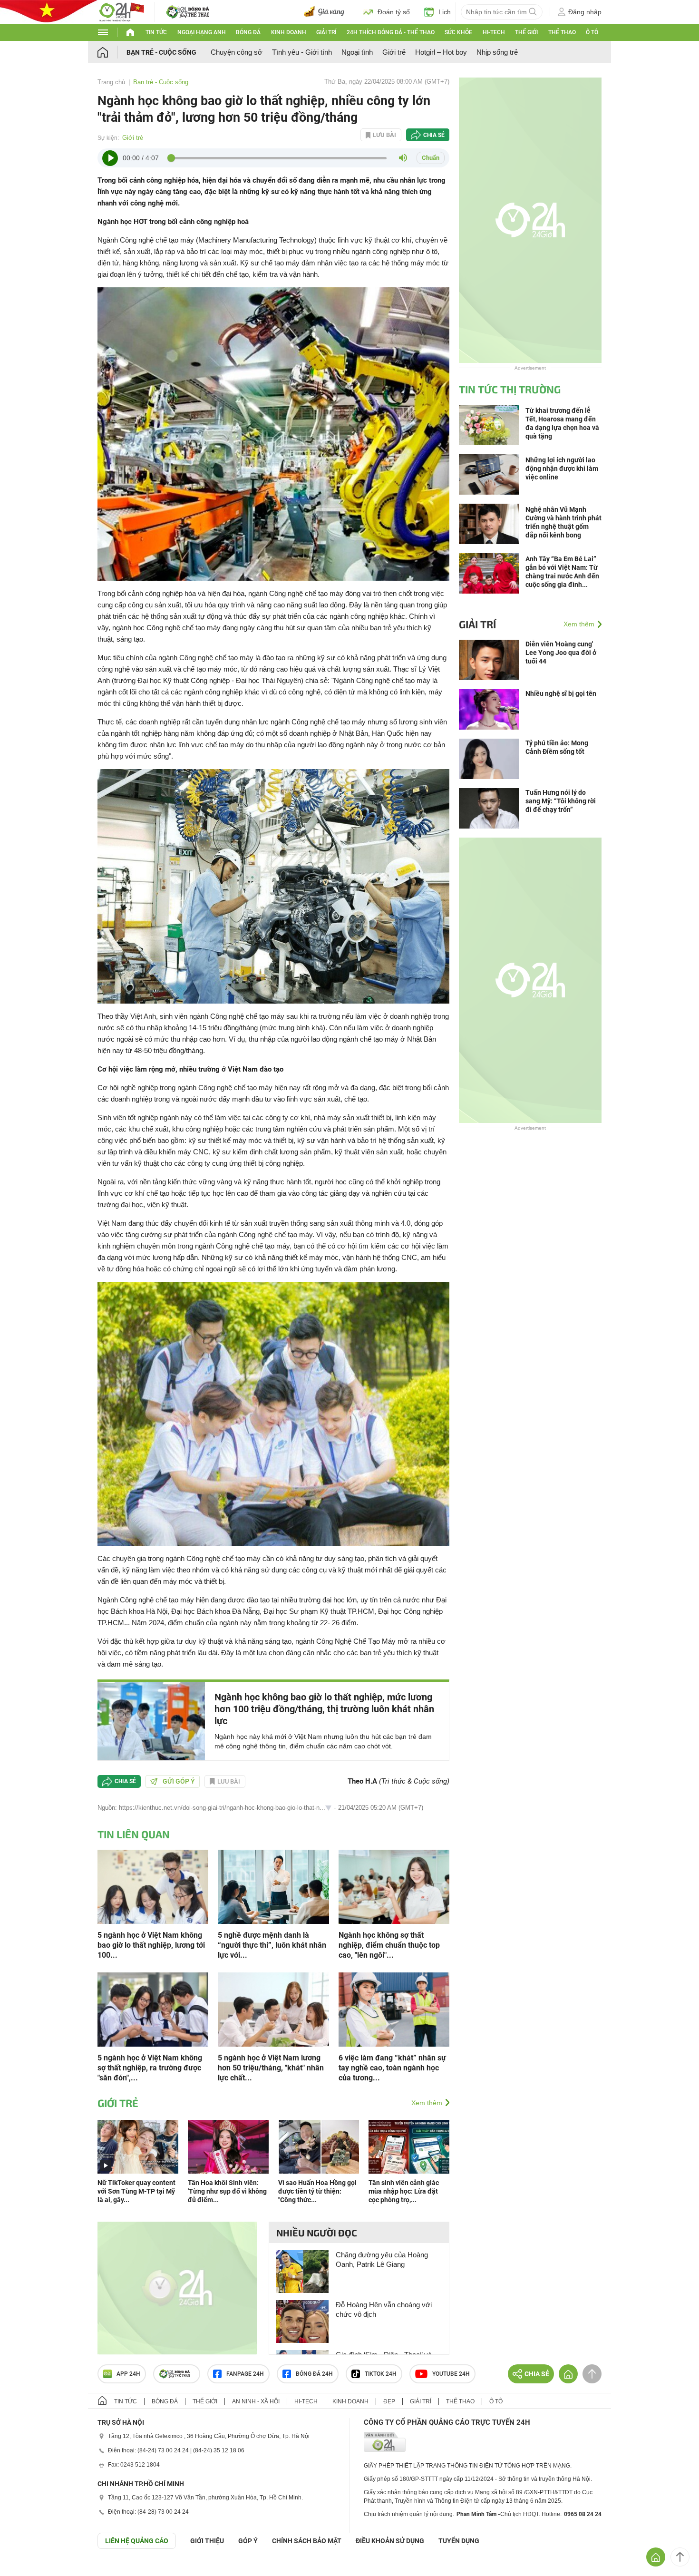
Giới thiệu (207, 2541)
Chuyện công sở (237, 52)
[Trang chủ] (112, 52)
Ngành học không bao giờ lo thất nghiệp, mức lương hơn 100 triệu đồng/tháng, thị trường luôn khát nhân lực (324, 1709)
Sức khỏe (458, 32)
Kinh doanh (289, 32)
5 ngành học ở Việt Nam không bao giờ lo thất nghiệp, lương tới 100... (151, 1945)
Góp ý (248, 2541)
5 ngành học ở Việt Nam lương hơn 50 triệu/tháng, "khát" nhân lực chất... (271, 2068)
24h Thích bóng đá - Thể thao (391, 32)
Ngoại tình (357, 52)
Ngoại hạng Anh (202, 32)
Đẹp (389, 2401)
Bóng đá (248, 32)
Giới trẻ (394, 52)
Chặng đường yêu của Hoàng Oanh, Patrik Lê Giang (382, 2259)
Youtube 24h (451, 2374)
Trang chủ (111, 82)
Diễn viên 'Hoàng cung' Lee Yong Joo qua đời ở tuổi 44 (561, 653)
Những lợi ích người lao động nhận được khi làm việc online (562, 468)
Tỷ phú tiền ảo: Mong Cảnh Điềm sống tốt (557, 747)
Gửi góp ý (179, 1781)
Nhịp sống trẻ (497, 52)
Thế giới (526, 32)
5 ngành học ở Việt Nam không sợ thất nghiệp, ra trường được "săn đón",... (150, 2068)
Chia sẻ (434, 135)
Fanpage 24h (245, 2374)
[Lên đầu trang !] (680, 2557)
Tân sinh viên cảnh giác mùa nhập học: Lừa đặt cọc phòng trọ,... (404, 2191)
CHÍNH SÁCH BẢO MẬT (307, 2541)
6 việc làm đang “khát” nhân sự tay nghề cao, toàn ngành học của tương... (392, 2068)
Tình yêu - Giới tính (302, 52)
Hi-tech (494, 32)
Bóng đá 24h (314, 2374)
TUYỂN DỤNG (459, 2541)
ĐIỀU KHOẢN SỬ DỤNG (390, 2541)
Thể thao (562, 32)
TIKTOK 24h (381, 2374)
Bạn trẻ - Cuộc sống (161, 52)
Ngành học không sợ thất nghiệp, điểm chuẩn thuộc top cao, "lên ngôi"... (389, 1945)
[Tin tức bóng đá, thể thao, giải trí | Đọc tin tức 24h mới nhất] (121, 11)
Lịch (445, 12)
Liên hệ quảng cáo (137, 2541)
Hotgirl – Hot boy (441, 52)
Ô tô (592, 32)
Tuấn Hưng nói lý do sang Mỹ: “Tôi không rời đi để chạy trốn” (561, 801)
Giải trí (326, 32)
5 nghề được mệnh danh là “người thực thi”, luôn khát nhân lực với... (272, 1945)
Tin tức (156, 32)
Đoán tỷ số (394, 12)
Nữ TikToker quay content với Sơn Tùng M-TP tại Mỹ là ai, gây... (136, 2191)
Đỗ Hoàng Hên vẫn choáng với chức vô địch (384, 2309)
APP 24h (128, 2374)
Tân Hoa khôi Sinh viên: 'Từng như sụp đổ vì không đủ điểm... (227, 2191)
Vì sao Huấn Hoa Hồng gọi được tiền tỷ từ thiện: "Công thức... (317, 2191)
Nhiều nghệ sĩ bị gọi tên (561, 693)
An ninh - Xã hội (256, 2401)
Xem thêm (427, 2103)
